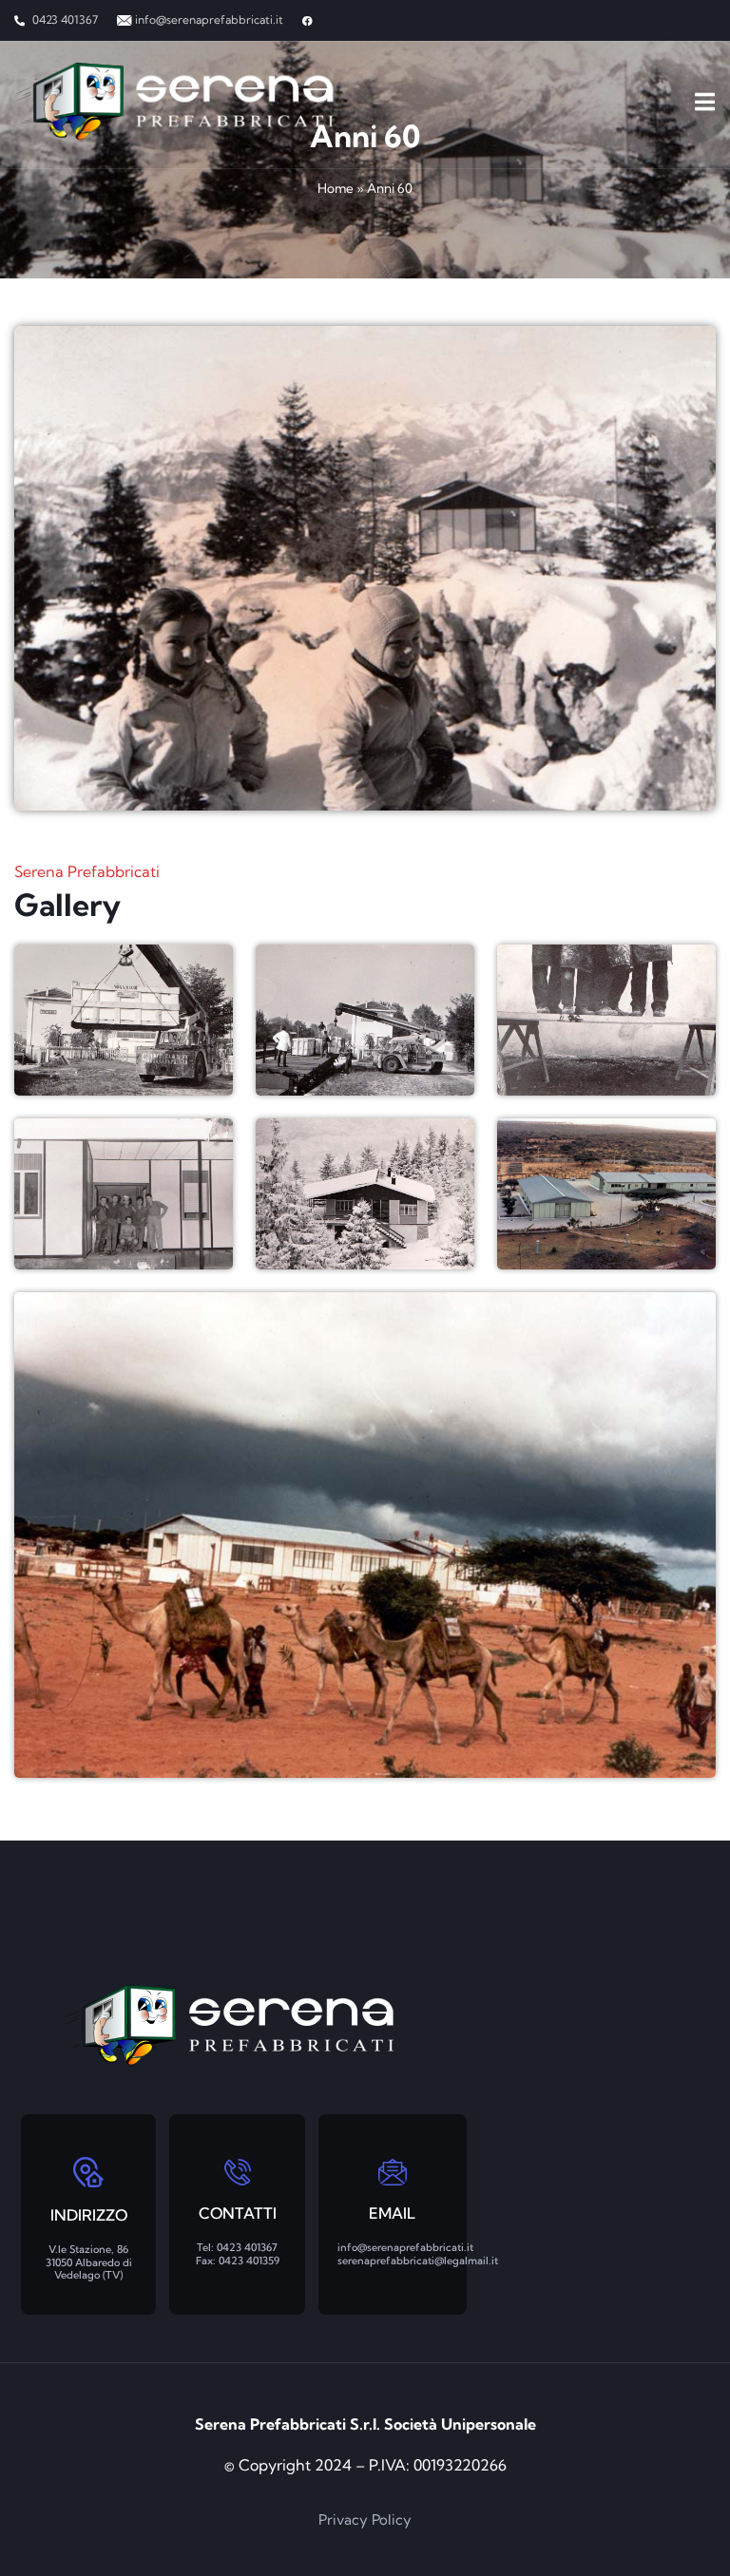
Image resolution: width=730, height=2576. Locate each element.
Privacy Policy (365, 2519)
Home (336, 188)
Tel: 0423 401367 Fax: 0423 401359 (238, 2253)
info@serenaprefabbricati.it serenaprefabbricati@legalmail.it (418, 2253)
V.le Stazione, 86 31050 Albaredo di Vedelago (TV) (89, 2261)
